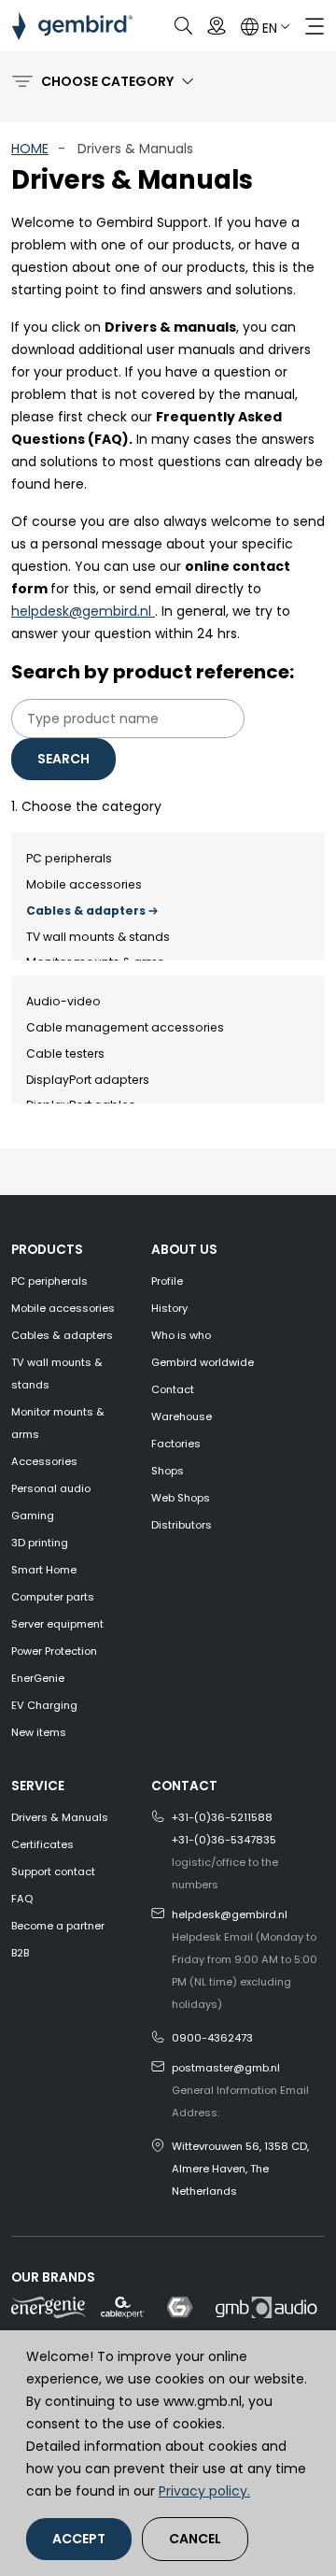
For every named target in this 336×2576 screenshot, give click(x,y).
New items (39, 1732)
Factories (176, 1444)
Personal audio (51, 1488)
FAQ (22, 1899)
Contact (173, 1389)
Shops (168, 1471)
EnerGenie (38, 1678)
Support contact (53, 1872)
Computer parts (53, 1597)
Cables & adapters (86, 911)
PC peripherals (69, 858)
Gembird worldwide (203, 1362)
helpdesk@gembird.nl (83, 611)
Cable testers (65, 1053)
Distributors (182, 1525)
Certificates (42, 1844)
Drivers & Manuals (60, 1817)
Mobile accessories (84, 884)
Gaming (33, 1516)
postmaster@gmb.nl (226, 2068)
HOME (30, 149)
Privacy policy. (204, 2491)
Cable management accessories (125, 1027)
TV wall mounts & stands (98, 937)
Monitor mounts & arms (58, 1423)
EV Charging (44, 1705)
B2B (20, 1953)
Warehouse (182, 1416)
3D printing (40, 1543)
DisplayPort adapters (88, 1080)
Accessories (44, 1461)
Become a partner (58, 1926)
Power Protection (54, 1651)
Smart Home (44, 1570)
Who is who (181, 1335)
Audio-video (63, 1001)
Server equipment (57, 1624)
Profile (167, 1281)
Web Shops (181, 1498)
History (169, 1308)
